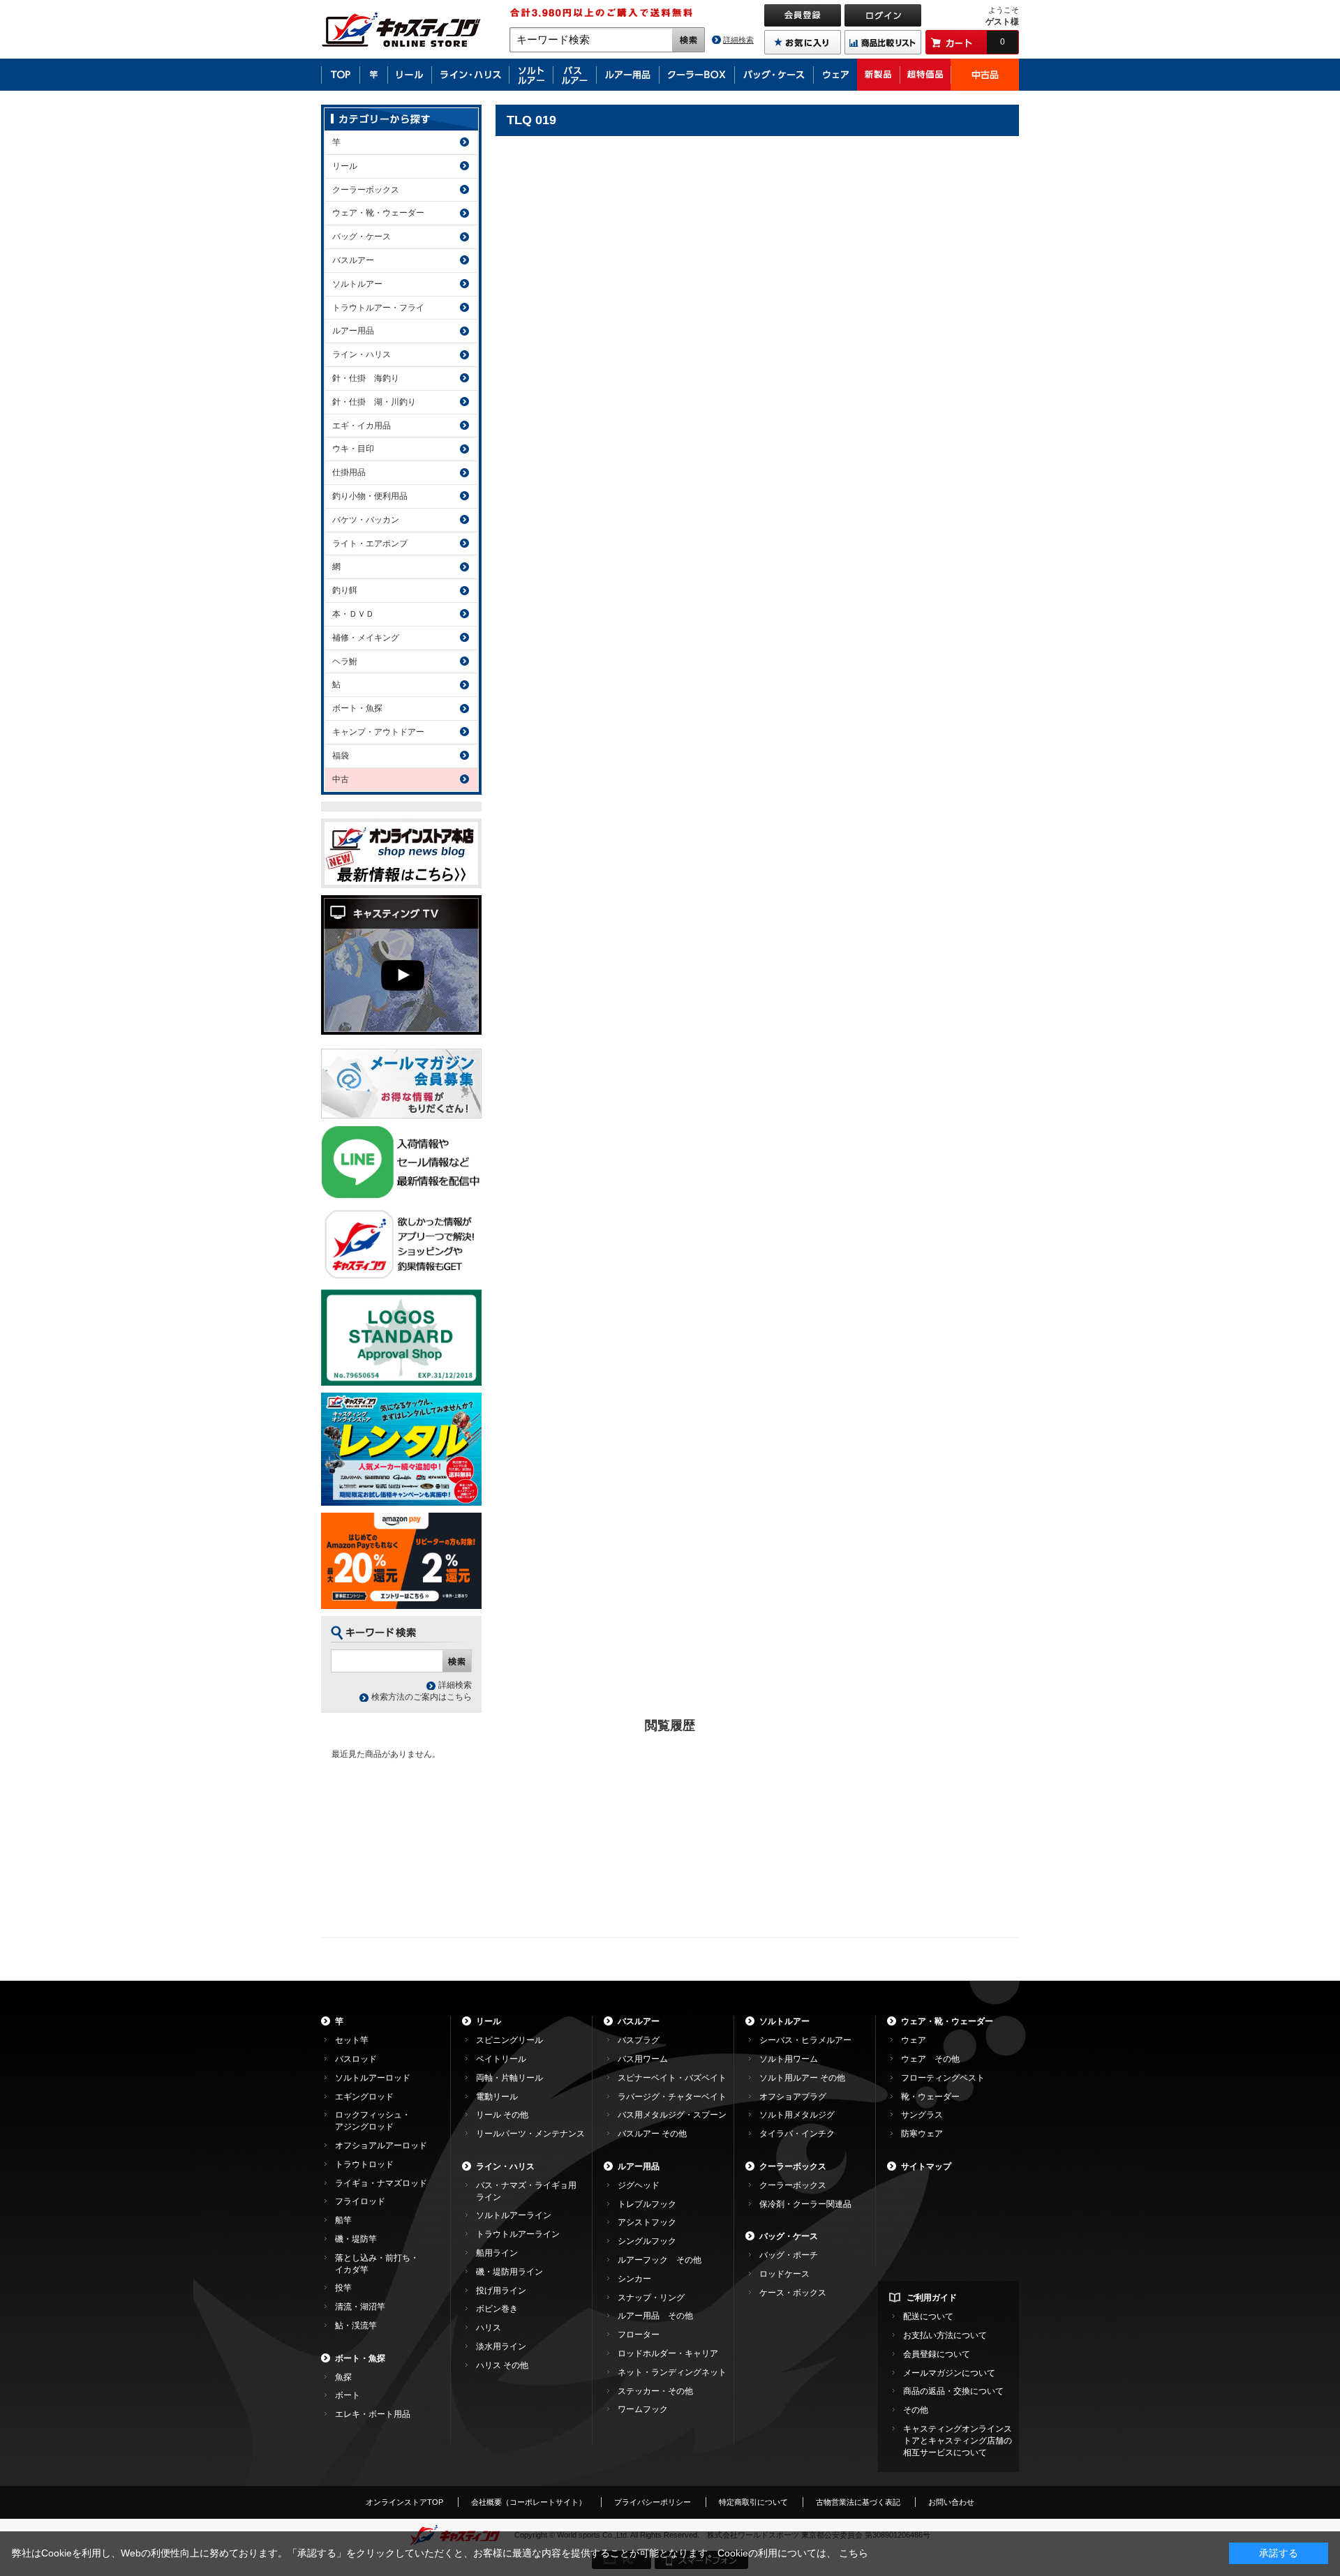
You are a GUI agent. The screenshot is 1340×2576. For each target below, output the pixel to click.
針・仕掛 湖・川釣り (374, 402)
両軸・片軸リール (509, 2078)
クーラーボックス (366, 190)
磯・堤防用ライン (509, 2272)
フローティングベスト (943, 2078)
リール (345, 166)
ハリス (489, 2328)
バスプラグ (639, 2040)
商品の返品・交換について (953, 2391)
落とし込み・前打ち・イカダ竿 (377, 2264)
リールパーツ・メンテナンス (530, 2134)
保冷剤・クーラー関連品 (805, 2204)
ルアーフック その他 (660, 2260)
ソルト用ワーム (789, 2059)
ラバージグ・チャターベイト (672, 2097)
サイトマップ (926, 2166)
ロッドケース (784, 2274)
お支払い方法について (945, 2335)
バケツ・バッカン (366, 520)
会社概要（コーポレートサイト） (529, 2502)
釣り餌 (345, 590)
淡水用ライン (501, 2346)
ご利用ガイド (932, 2298)
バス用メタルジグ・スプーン (672, 2115)
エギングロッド (364, 2097)
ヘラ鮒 (345, 661)
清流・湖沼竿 (360, 2307)
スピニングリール (509, 2040)
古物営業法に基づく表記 (858, 2502)
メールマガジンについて (949, 2373)
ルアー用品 (353, 331)
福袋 (341, 756)
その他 (916, 2410)
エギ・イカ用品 (362, 426)
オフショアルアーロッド (381, 2146)
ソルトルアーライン (514, 2215)
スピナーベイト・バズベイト (672, 2078)
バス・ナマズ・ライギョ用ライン (526, 2191)
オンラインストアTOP (404, 2502)
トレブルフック (647, 2204)
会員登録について (937, 2354)
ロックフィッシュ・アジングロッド (373, 2121)
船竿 (343, 2220)
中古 (341, 779)
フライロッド (360, 2201)
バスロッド (356, 2059)
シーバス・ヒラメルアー (805, 2040)
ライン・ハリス (362, 354)
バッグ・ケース (362, 237)
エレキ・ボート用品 (373, 2414)
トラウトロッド (364, 2164)
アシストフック (647, 2222)
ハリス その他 (502, 2365)
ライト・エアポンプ (370, 544)
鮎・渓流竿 (356, 2326)
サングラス (922, 2115)
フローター (639, 2335)
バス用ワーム (643, 2059)
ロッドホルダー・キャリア (668, 2353)
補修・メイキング (366, 638)
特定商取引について (753, 2502)
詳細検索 (738, 40)
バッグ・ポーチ (789, 2255)
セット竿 (352, 2040)
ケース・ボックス (793, 2293)
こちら (854, 2553)
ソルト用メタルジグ (797, 2115)
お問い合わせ (951, 2502)
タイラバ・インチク (797, 2134)
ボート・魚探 (357, 708)
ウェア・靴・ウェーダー (378, 213)
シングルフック (647, 2241)
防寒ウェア (922, 2134)
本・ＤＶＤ (353, 614)
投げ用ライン (501, 2291)
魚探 (343, 2377)
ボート (348, 2395)
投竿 (343, 2288)
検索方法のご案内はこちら (422, 1697)
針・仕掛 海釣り (366, 378)
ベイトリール (501, 2059)
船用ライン (497, 2253)
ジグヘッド (639, 2185)
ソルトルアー (357, 284)
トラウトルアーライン (518, 2234)
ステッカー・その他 (655, 2391)
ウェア (914, 2040)
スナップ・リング (651, 2298)
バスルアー (353, 260)
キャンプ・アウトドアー (378, 732)
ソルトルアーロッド (373, 2078)
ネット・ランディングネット (672, 2372)
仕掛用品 (349, 472)
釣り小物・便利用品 (370, 496)
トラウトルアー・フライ (378, 308)
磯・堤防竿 (356, 2239)
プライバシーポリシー (653, 2502)
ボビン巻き (497, 2309)
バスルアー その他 (652, 2134)
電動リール (497, 2097)
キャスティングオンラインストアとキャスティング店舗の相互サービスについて (958, 2441)
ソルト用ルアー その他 (802, 2078)
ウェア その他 (930, 2059)
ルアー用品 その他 (655, 2316)
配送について (928, 2316)
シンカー (634, 2279)
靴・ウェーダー (930, 2097)
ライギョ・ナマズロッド (381, 2183)
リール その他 (502, 2115)
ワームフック (643, 2409)
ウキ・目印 (353, 449)
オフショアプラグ (793, 2097)
